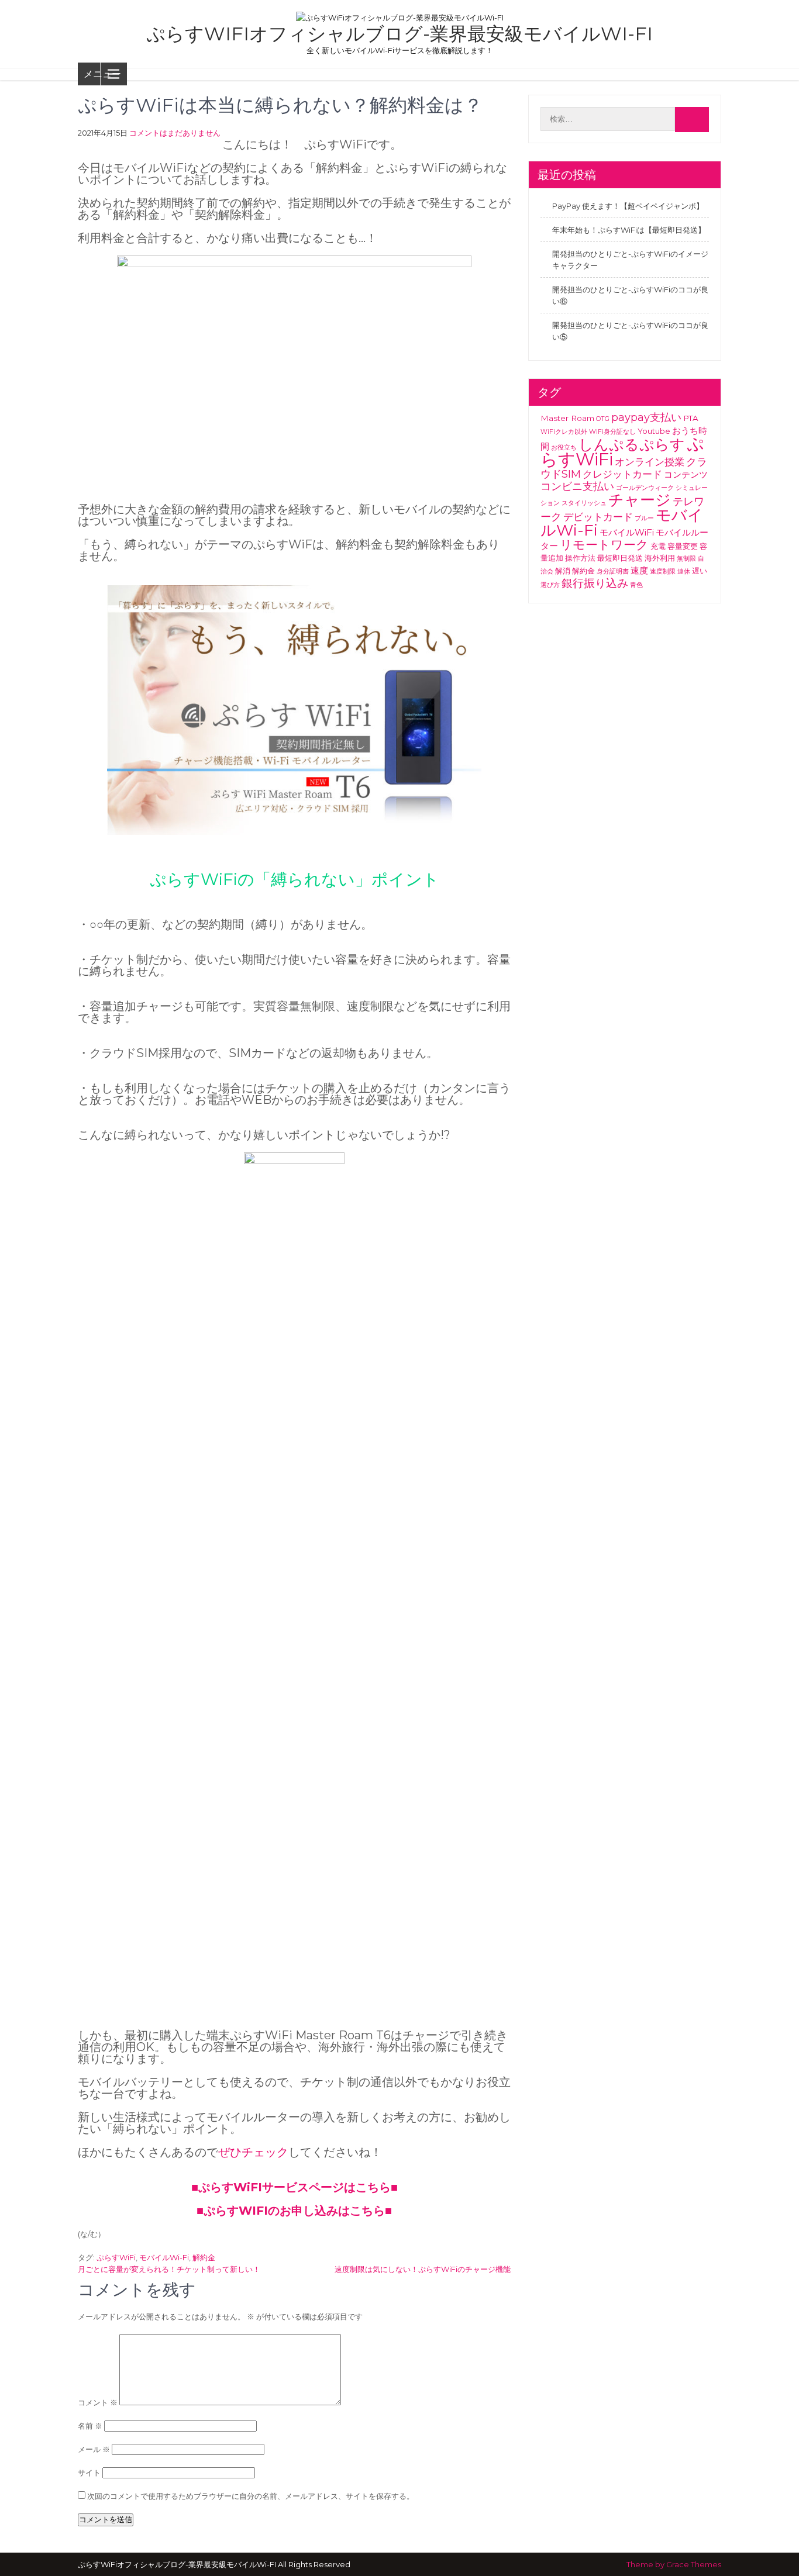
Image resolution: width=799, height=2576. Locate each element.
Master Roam (567, 418)
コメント (98, 2402)
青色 (636, 585)
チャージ (640, 500)
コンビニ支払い (577, 486)
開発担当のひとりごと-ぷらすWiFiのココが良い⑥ (630, 295)
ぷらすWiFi (116, 2257)
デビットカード (598, 517)
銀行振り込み (595, 583)
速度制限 (663, 572)
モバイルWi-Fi (164, 2257)
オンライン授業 (650, 462)
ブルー (644, 518)
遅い (700, 571)
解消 (563, 571)
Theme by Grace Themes (674, 2564)
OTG (603, 419)
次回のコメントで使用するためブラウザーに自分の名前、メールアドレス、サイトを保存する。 (251, 2496)
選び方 (550, 585)
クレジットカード (622, 474)
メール (94, 2449)
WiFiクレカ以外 (564, 432)
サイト (89, 2473)
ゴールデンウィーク (645, 488)
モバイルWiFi (627, 532)
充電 (658, 546)
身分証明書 (613, 572)
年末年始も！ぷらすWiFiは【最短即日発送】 (629, 230)
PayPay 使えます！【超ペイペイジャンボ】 (628, 206)
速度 (639, 570)
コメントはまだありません (175, 133)
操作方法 (580, 558)
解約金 (204, 2257)
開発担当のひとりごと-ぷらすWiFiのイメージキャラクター (630, 260)
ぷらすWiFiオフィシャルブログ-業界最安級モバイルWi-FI (399, 34)
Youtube (654, 431)
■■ (294, 2211)
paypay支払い (646, 417)
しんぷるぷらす (632, 444)
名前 (90, 2426)
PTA (691, 418)
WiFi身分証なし (612, 432)
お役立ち (564, 448)
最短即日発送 (620, 558)
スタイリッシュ (584, 503)
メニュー (102, 74)
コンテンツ (686, 474)
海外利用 (660, 558)
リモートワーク (604, 544)
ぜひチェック (253, 2152)
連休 (684, 572)
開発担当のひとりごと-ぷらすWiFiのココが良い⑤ (630, 331)
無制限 (686, 559)
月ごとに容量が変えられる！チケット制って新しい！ (169, 2269)
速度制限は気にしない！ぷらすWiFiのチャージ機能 (423, 2269)
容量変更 (683, 546)
